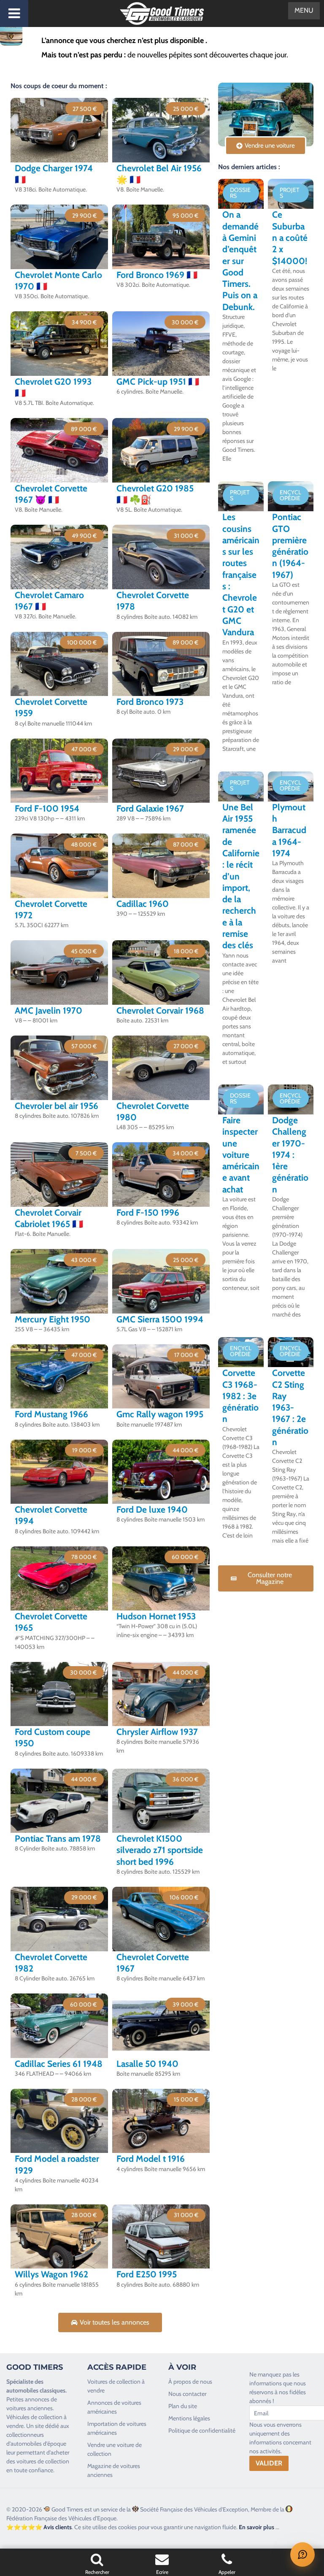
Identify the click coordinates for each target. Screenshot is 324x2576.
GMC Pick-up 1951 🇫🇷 (158, 382)
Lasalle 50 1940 (147, 2064)
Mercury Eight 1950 (53, 1319)
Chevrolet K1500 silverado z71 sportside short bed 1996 (160, 1850)
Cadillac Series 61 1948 (59, 2064)
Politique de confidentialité (202, 2430)
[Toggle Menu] (14, 13)
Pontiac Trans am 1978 (58, 1838)
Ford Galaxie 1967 (150, 808)
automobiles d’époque (38, 2444)
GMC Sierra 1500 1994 (160, 1319)
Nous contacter (187, 2394)
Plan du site (183, 2406)
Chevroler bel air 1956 (57, 1106)
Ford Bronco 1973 (150, 702)
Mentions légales (189, 2418)
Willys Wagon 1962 (51, 2274)
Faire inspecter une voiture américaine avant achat (241, 1155)
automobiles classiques (36, 2390)
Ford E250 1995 (147, 2274)
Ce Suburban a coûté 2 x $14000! (290, 237)
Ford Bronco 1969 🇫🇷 (157, 275)
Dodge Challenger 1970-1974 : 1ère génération (290, 1155)
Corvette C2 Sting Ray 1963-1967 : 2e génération (290, 1407)
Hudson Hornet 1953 (156, 1616)
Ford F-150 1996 (148, 1212)
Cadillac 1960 (143, 904)
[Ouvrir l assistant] (302, 2554)
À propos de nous (190, 2382)
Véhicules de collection (34, 2417)
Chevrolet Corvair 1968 (160, 1010)
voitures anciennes (30, 2408)
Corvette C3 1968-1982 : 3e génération (240, 1396)
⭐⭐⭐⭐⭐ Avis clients (39, 2527)
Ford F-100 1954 (47, 808)
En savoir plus (256, 2527)
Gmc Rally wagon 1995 (160, 1414)
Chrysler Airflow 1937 (157, 1732)
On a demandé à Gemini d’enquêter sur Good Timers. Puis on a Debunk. (240, 260)
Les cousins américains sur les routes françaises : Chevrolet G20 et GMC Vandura (241, 575)
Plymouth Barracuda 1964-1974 (289, 830)
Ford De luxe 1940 (152, 1509)
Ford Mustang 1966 (51, 1414)
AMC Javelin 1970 (49, 1010)
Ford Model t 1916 (151, 2159)
